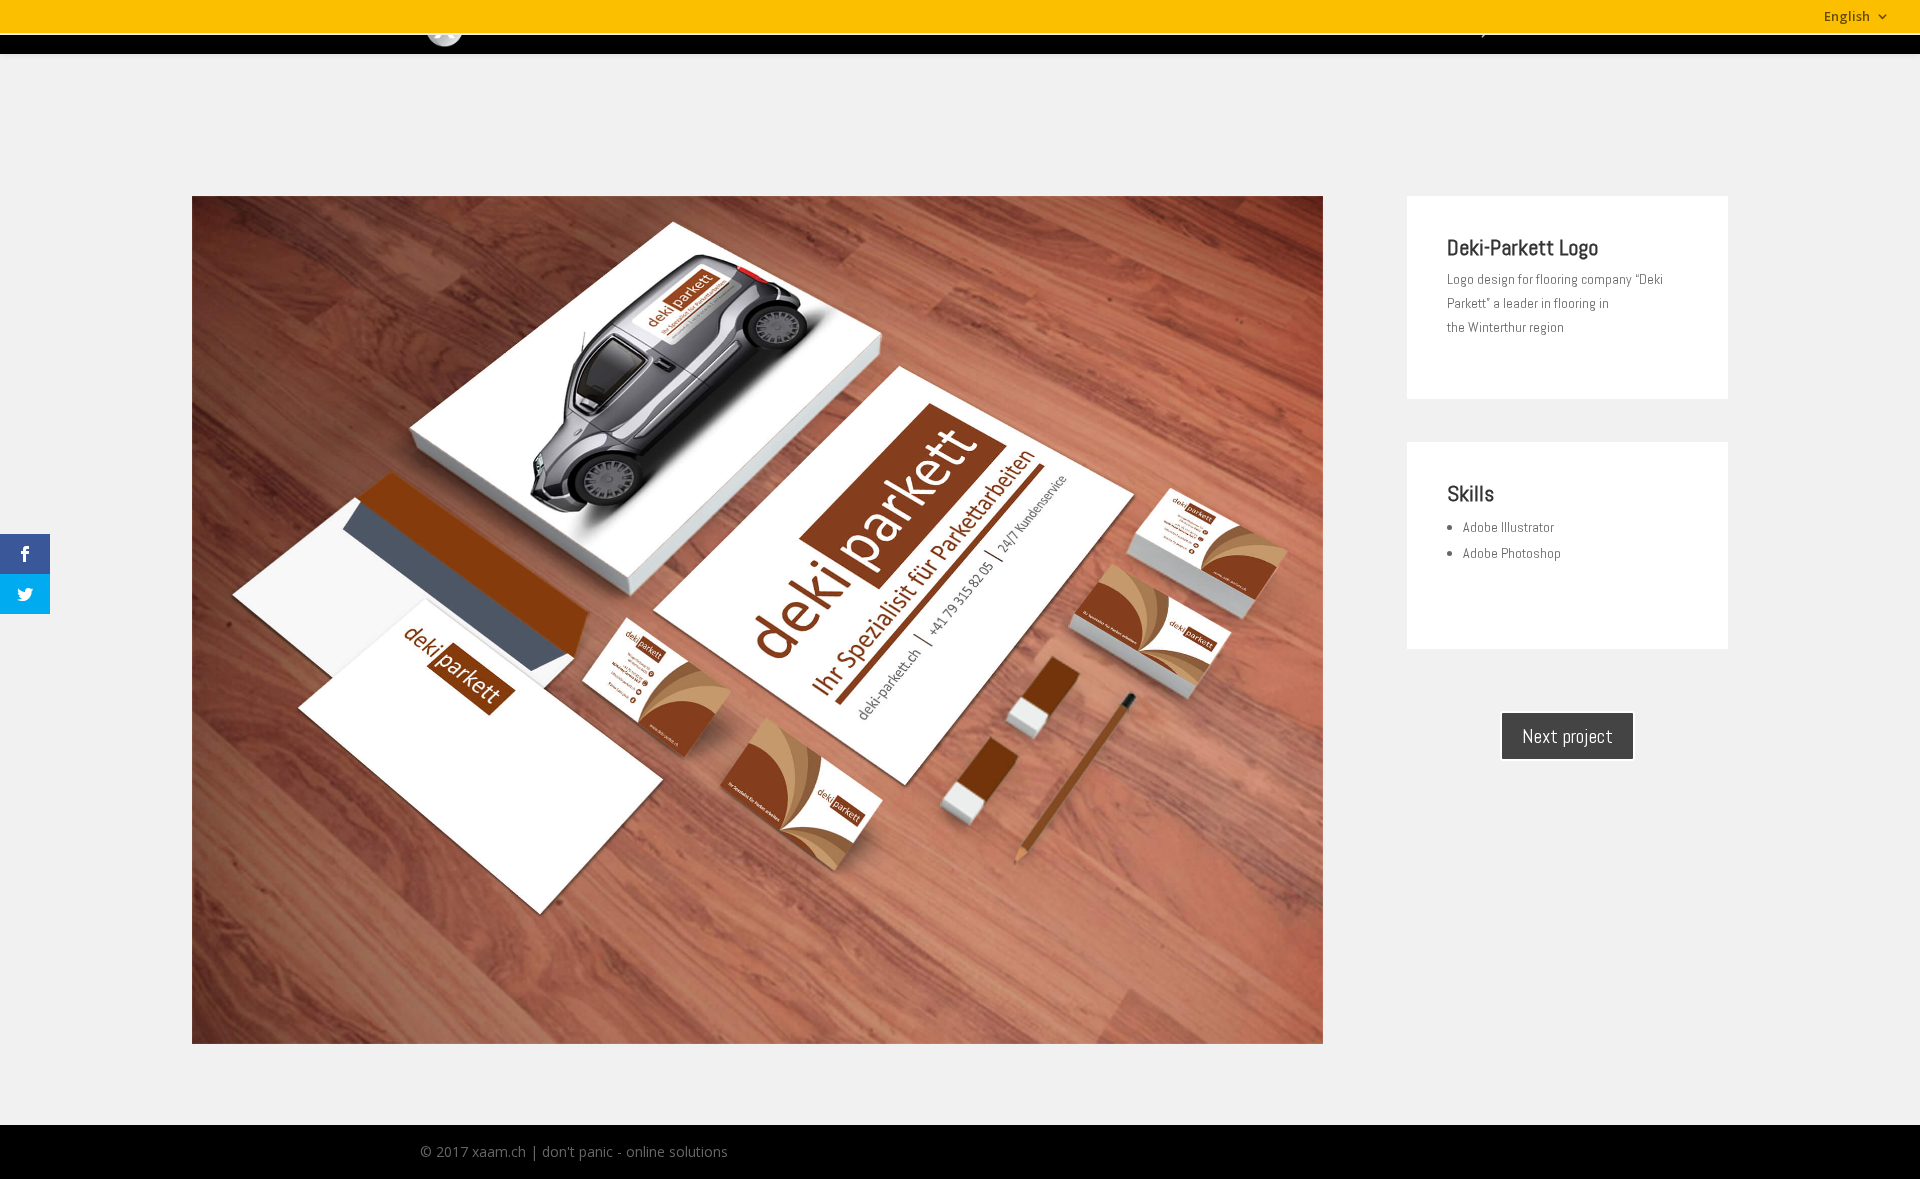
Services (1246, 28)
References (1338, 28)
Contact (1431, 28)
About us (1161, 28)
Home (1083, 28)
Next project (1567, 736)
